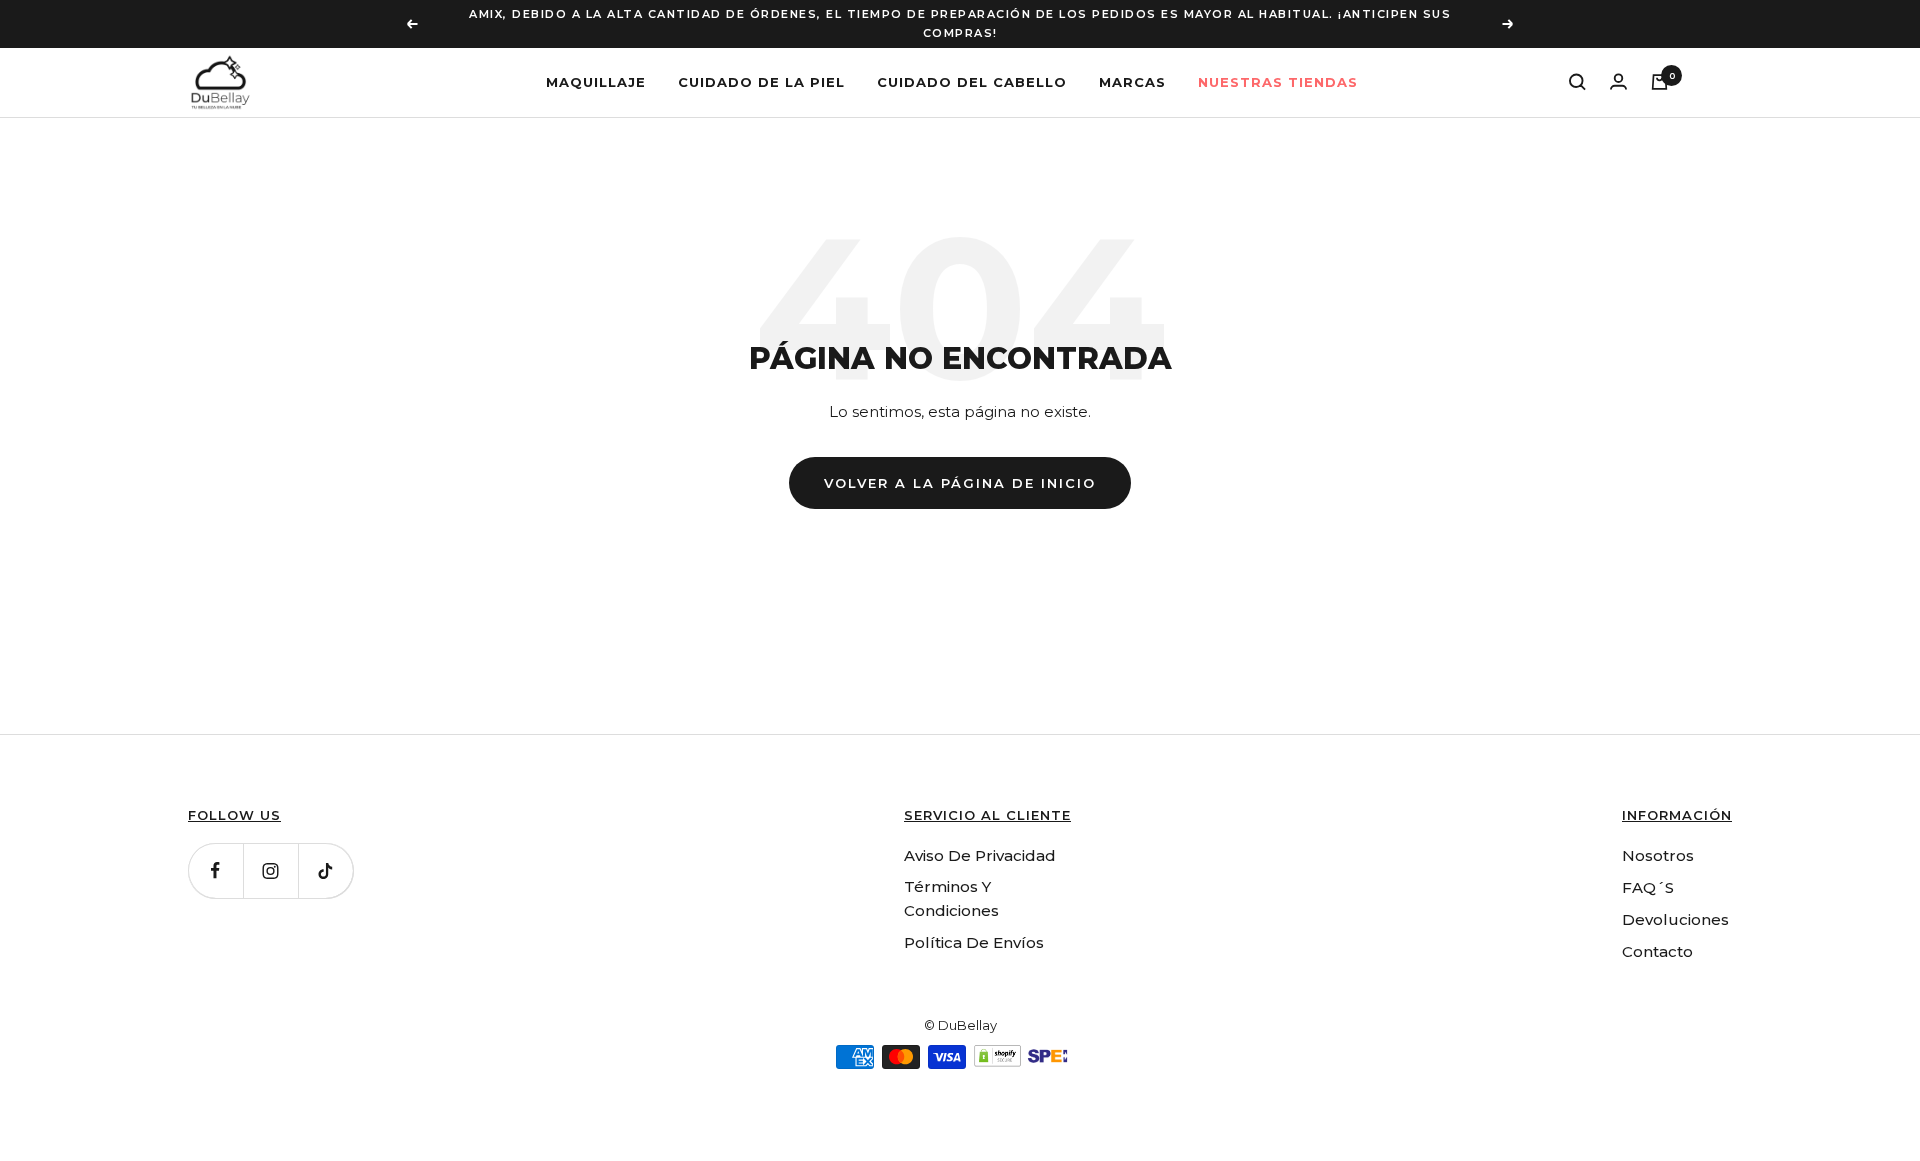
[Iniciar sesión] (1618, 81)
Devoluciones (1675, 919)
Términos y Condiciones (951, 898)
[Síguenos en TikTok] (325, 870)
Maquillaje (596, 81)
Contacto (1657, 951)
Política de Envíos (974, 942)
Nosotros (1658, 855)
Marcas (1132, 81)
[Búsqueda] (1577, 82)
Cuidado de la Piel (761, 81)
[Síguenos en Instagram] (270, 870)
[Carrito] (1659, 82)
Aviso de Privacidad (980, 855)
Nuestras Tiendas (1278, 81)
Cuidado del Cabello (972, 81)
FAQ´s (1648, 887)
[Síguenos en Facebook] (215, 870)
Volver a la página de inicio (960, 483)
